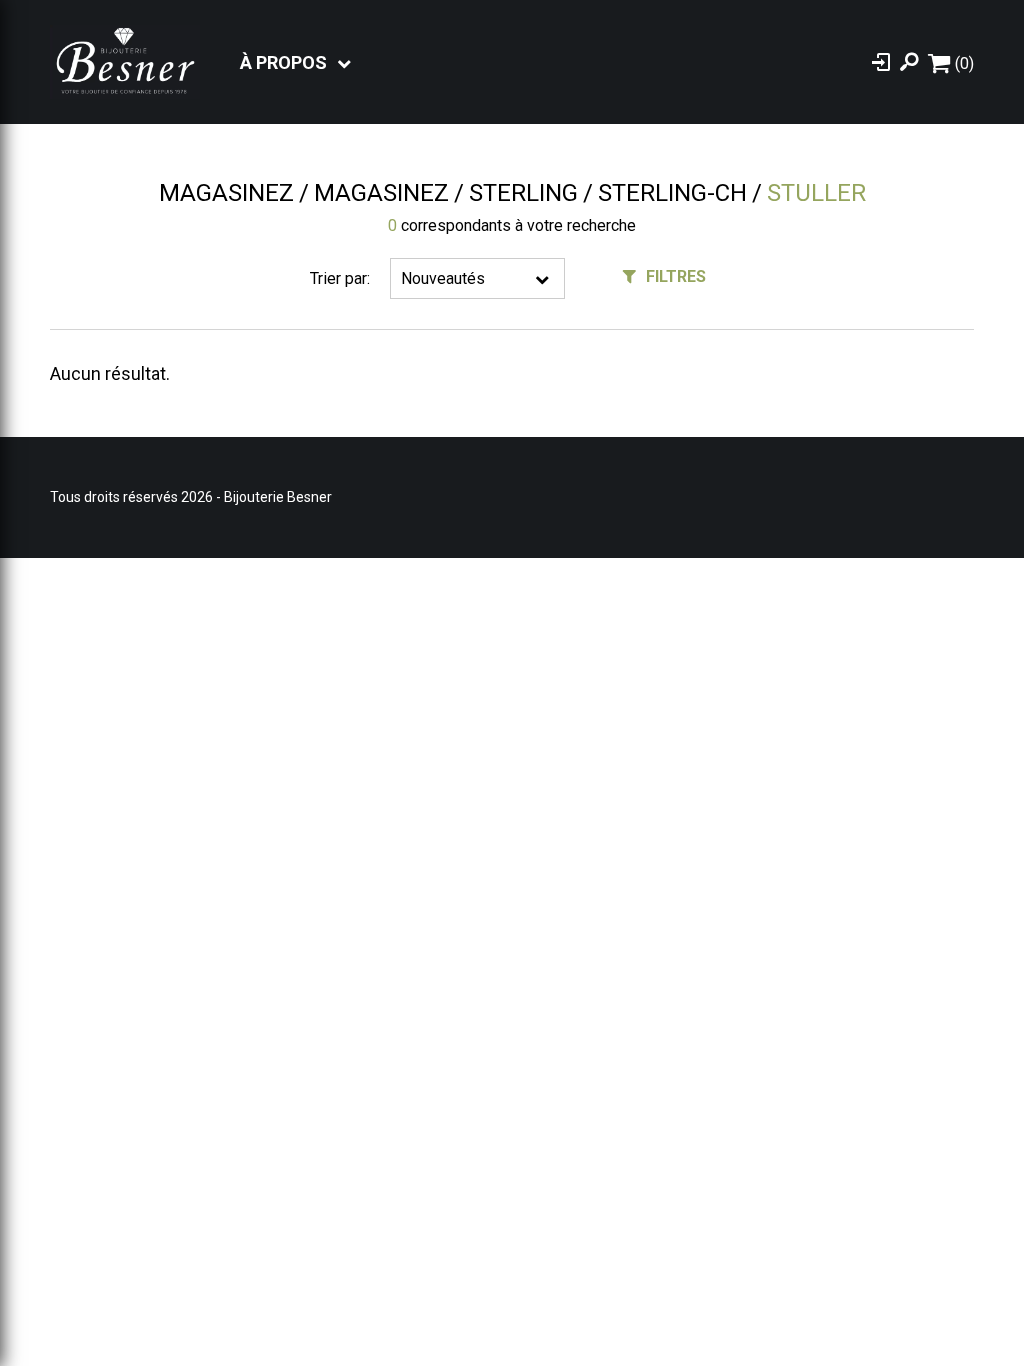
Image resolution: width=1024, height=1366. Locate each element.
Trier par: (340, 278)
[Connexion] (881, 62)
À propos (283, 62)
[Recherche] (909, 62)
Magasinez (226, 193)
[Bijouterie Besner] (125, 62)
